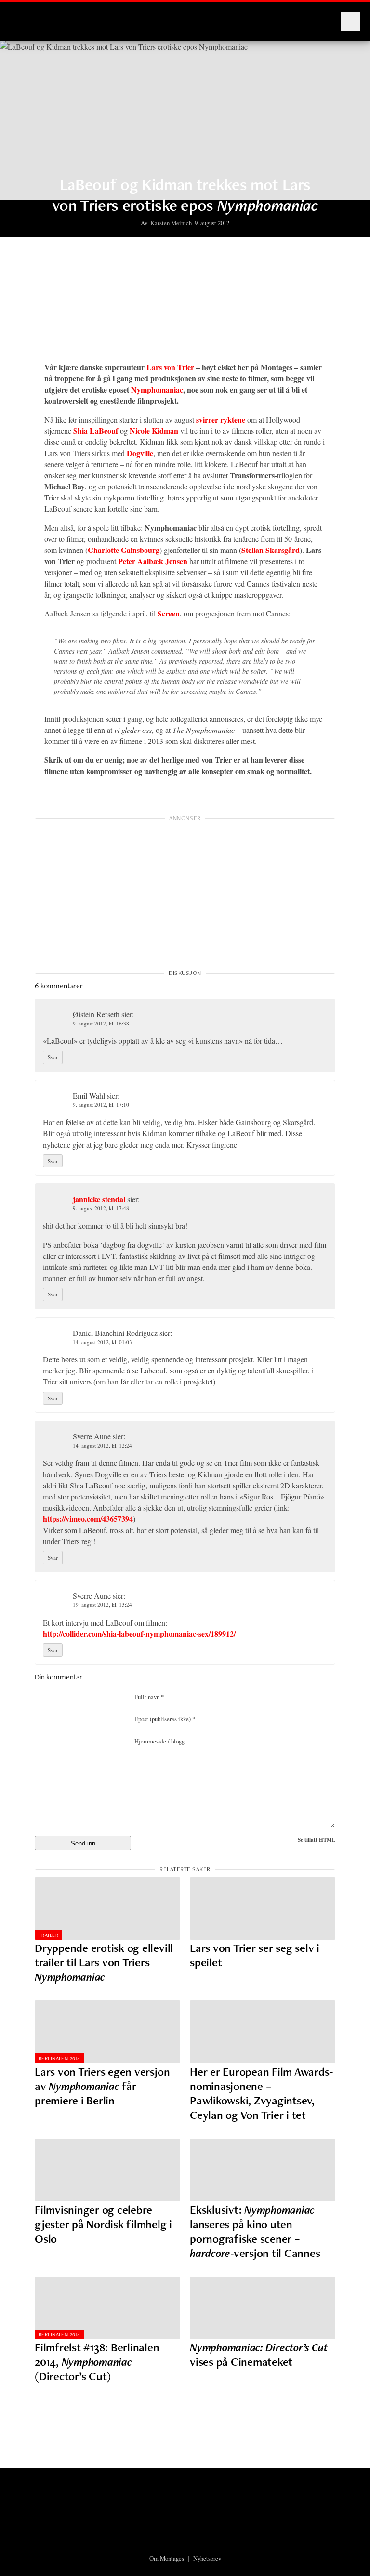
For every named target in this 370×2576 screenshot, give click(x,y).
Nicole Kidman (154, 430)
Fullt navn (149, 1697)
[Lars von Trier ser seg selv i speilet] (263, 1909)
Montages (26, 17)
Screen (169, 613)
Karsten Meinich (171, 223)
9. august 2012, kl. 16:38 (101, 1023)
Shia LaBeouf (96, 430)
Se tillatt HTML (317, 1839)
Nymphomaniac (157, 390)
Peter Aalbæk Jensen (153, 561)
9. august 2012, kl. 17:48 (101, 1208)
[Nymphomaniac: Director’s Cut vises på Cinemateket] (263, 2308)
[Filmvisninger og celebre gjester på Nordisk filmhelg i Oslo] (107, 2170)
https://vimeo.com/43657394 (88, 1519)
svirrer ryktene (221, 419)
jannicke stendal (99, 1199)
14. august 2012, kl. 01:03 (102, 1342)
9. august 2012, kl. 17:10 (101, 1105)
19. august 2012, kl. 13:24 (102, 1605)
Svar (53, 1057)
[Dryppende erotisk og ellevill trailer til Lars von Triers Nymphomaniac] (107, 1909)
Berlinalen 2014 (59, 2058)
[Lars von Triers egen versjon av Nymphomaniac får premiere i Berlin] (107, 2032)
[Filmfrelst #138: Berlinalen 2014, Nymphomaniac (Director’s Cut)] (107, 2308)
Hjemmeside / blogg (159, 1741)
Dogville (140, 453)
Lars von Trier (170, 367)
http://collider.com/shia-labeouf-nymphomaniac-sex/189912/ (139, 1634)
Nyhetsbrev (207, 2558)
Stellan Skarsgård (271, 550)
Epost (165, 1719)
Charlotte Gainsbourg (124, 550)
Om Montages (167, 2558)
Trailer (48, 1935)
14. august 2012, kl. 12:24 (102, 1445)
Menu (351, 22)
